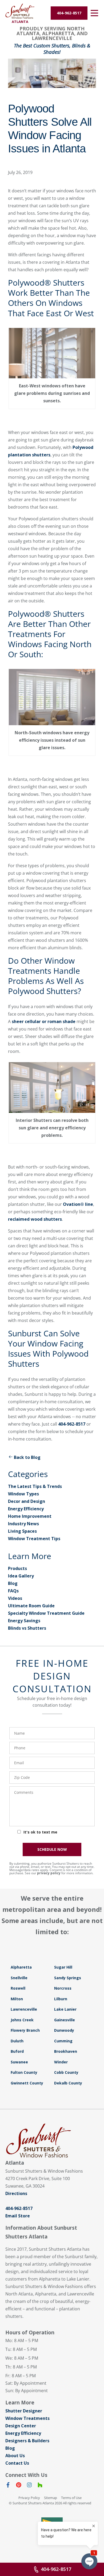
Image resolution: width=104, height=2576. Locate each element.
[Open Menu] (94, 13)
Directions (16, 2193)
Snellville (19, 1978)
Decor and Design (27, 1501)
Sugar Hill (63, 1967)
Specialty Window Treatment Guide (46, 1613)
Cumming (63, 2041)
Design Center (21, 2426)
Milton (17, 1999)
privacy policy (49, 1873)
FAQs (13, 1591)
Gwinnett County (27, 2083)
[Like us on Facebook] (8, 2486)
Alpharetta (21, 1967)
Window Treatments (27, 2418)
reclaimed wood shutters (35, 1219)
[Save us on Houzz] (40, 2486)
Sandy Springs (68, 1978)
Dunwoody (64, 2030)
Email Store (18, 2216)
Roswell (18, 1988)
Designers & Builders (27, 2441)
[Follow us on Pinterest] (19, 2486)
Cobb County (66, 2072)
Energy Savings (24, 1621)
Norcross (63, 1988)
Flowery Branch (25, 2030)
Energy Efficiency (26, 1509)
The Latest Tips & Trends (35, 1486)
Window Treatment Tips (34, 1539)
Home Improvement (30, 1516)
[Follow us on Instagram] (29, 2486)
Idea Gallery (21, 1576)
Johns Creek (22, 2020)
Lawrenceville (24, 2009)
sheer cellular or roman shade (44, 1021)
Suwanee (19, 2062)
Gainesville (65, 2020)
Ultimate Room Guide (31, 1606)
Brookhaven (66, 2051)
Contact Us (17, 2463)
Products (17, 1568)
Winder (61, 2062)
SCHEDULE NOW (52, 1849)
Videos (15, 1598)
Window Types (23, 1494)
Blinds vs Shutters (27, 1628)
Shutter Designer (24, 2411)
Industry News (23, 1524)
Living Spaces (22, 1531)
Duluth (17, 2041)
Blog (13, 1583)
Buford (17, 2051)
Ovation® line (78, 1204)
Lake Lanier (65, 2009)
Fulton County (24, 2072)
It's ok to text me (40, 1832)
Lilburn (61, 1999)
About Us (15, 2456)
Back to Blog (27, 1457)
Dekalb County (68, 2083)
